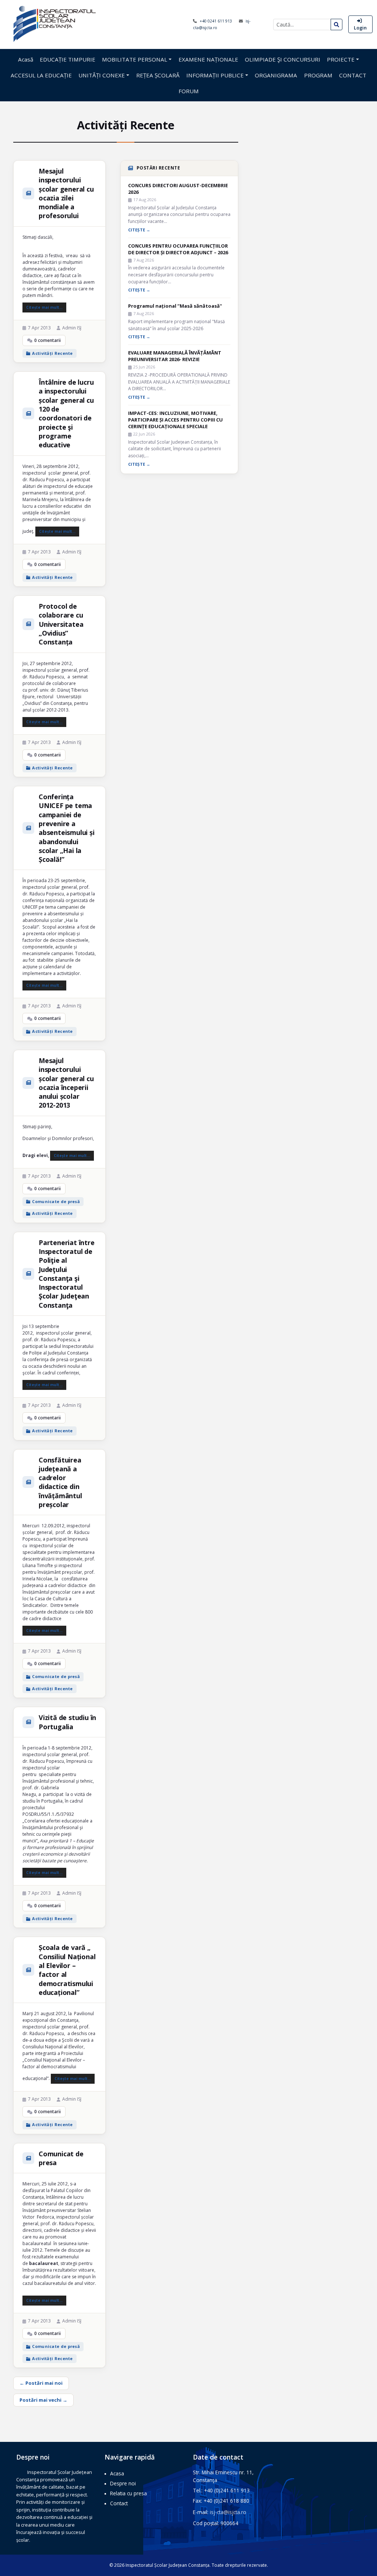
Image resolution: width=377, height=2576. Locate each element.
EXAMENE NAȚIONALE (208, 59)
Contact (119, 2503)
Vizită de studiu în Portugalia (67, 1722)
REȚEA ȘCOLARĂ (158, 75)
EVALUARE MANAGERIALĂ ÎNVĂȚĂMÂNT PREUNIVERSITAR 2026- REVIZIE (175, 356)
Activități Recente (52, 353)
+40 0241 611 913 (216, 21)
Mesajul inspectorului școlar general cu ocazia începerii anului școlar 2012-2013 (66, 1083)
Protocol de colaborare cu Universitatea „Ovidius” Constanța (61, 624)
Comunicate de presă (56, 1201)
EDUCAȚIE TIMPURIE (68, 59)
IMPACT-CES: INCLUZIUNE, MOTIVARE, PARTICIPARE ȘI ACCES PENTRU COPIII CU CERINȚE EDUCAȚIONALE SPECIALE (175, 420)
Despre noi (123, 2483)
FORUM (189, 91)
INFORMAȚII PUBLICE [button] (215, 75)
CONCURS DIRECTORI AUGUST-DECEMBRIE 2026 (178, 189)
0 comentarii (47, 340)
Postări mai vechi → (43, 2400)
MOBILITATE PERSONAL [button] (135, 59)
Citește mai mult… (44, 307)
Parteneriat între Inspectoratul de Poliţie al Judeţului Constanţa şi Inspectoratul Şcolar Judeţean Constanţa (67, 1274)
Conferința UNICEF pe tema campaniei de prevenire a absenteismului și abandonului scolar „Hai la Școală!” (67, 828)
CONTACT (353, 75)
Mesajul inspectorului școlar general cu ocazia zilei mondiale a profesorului (66, 193)
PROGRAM (318, 75)
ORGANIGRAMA (276, 75)
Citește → (139, 230)
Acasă (26, 59)
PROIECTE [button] (341, 59)
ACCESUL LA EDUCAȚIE (41, 75)
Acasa (117, 2473)
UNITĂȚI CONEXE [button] (102, 75)
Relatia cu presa (128, 2493)
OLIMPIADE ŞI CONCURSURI (283, 59)
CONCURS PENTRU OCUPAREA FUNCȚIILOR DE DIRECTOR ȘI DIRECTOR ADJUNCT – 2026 (178, 249)
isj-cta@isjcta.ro (228, 2512)
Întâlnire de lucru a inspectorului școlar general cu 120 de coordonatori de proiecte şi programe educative (66, 413)
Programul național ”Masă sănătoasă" (175, 306)
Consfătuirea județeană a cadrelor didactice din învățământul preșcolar (60, 1482)
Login (360, 28)
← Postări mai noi (41, 2383)
